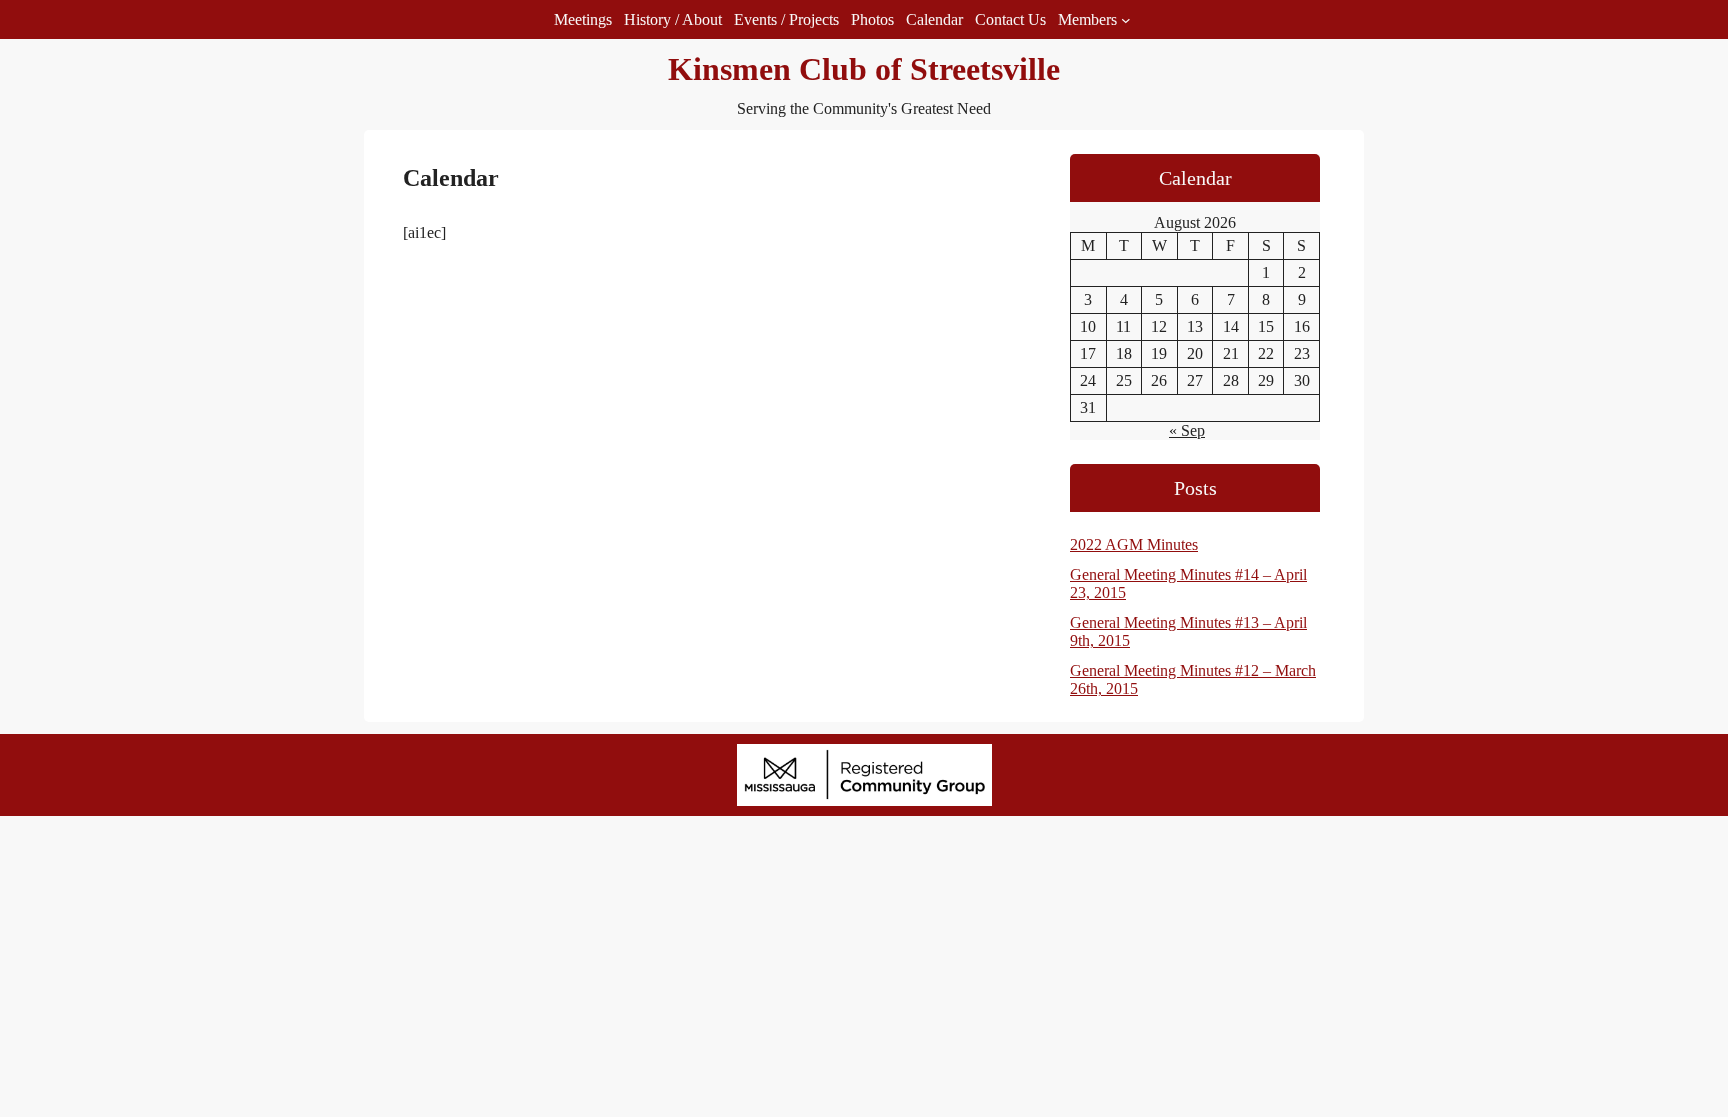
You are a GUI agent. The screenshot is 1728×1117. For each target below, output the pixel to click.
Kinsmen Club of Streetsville (864, 69)
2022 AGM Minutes (1134, 544)
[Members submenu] (1126, 20)
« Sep (1187, 430)
